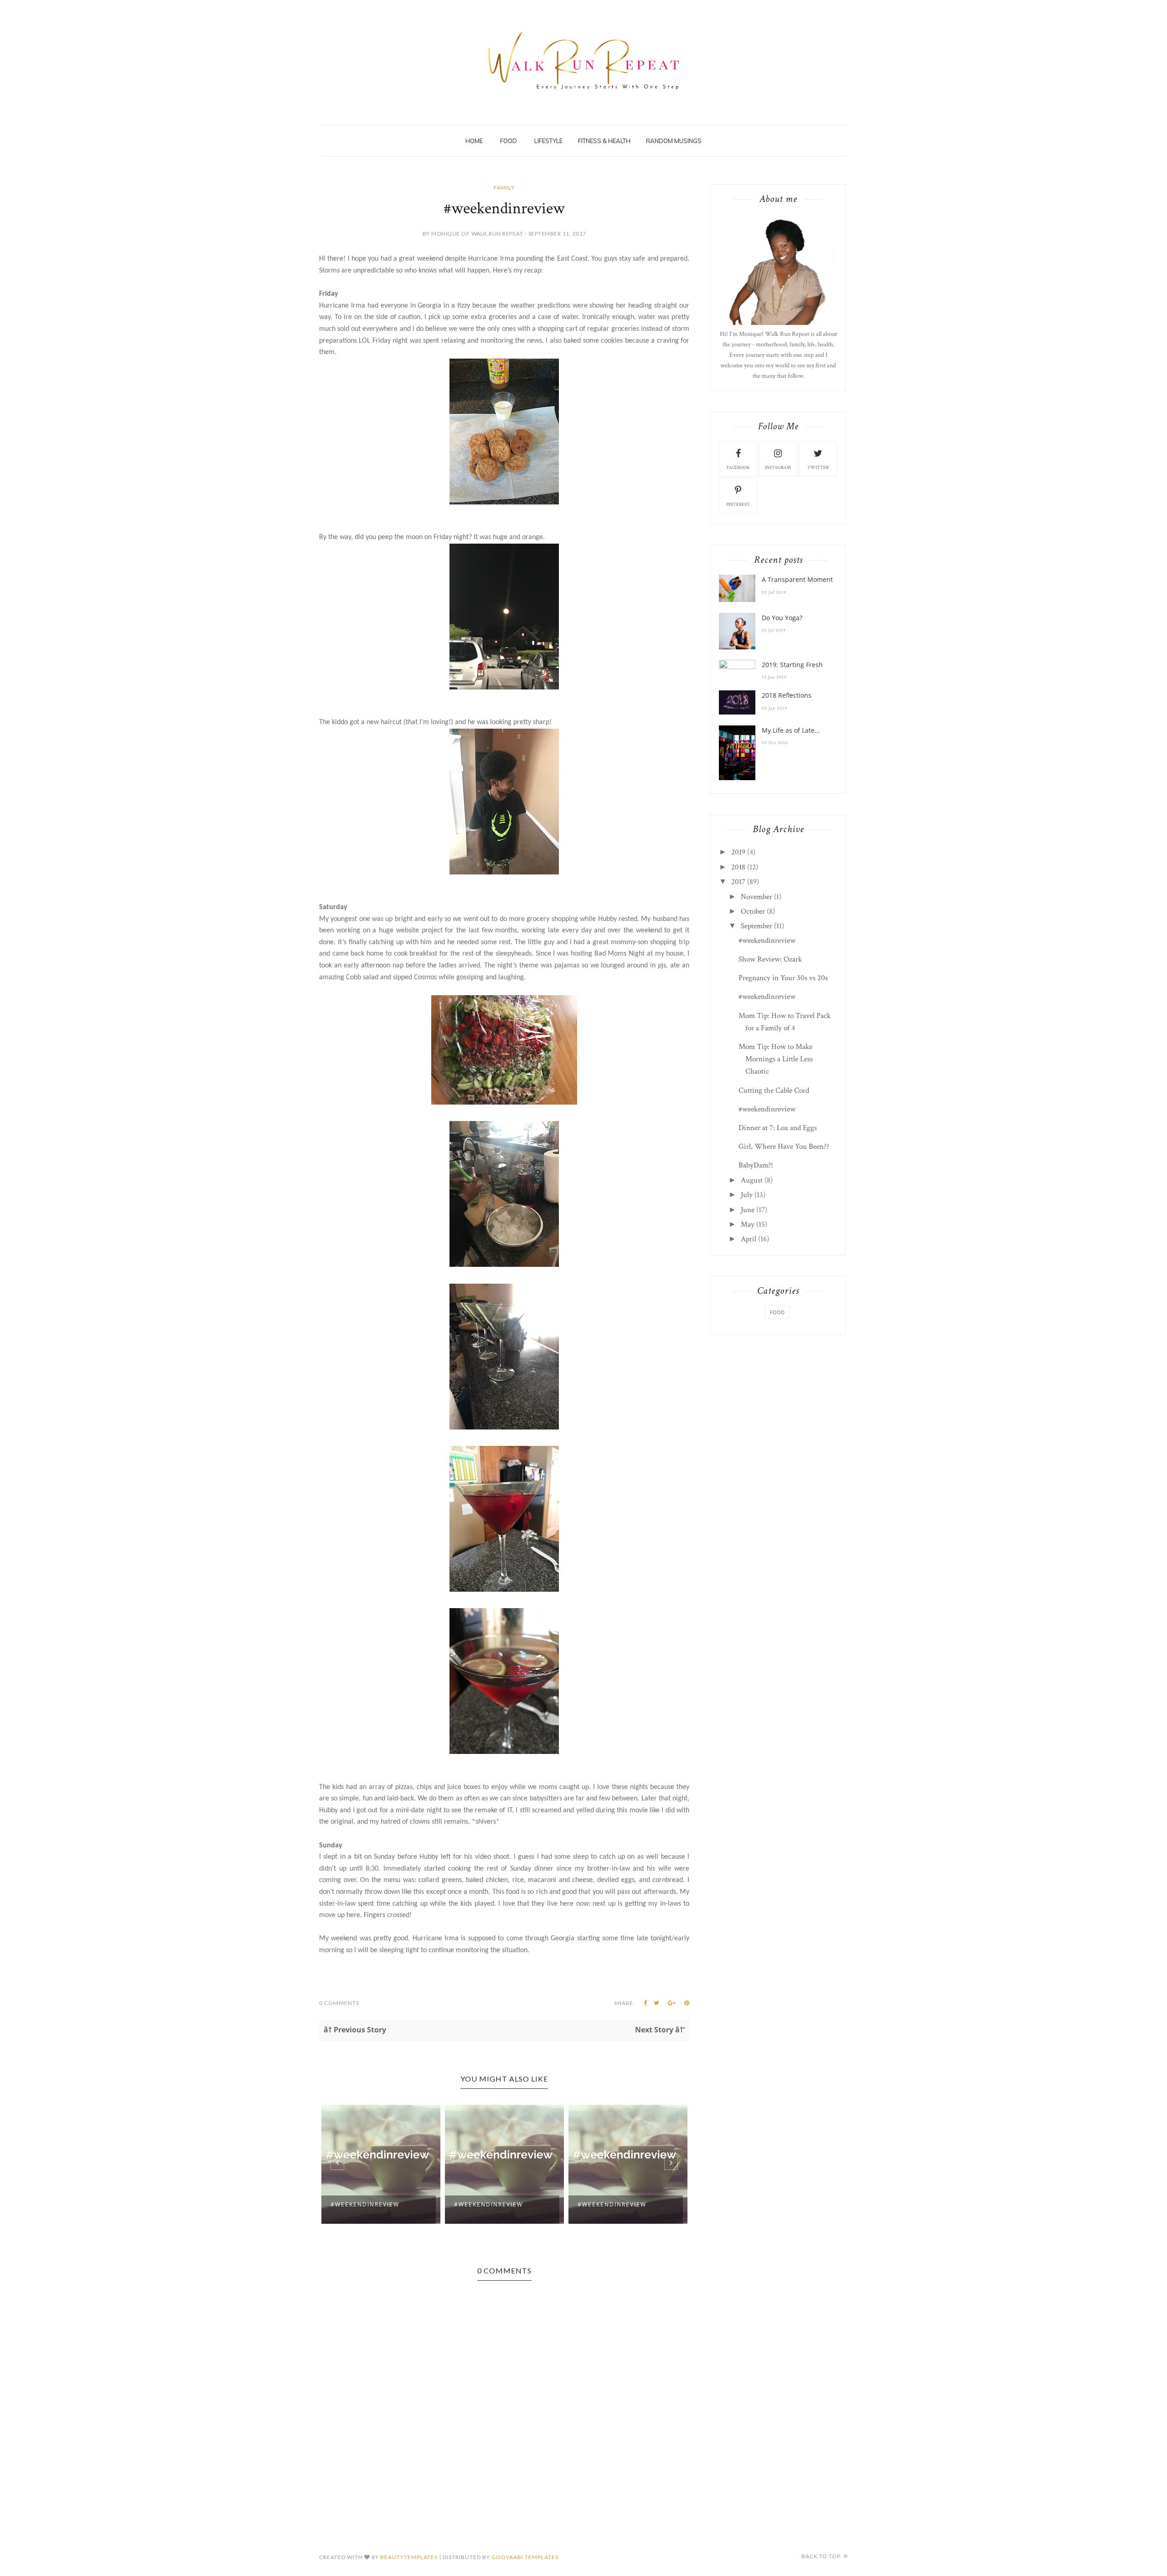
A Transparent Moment (797, 579)
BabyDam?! (756, 1165)
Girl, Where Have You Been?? (784, 1147)
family (504, 188)
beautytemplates (409, 2557)
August (752, 1180)
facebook (738, 468)
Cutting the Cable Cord (774, 1090)
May (748, 1224)
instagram (778, 468)
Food (509, 141)
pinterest (738, 505)
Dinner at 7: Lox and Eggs (778, 1128)
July (747, 1195)
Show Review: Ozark (770, 959)
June (748, 1210)
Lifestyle (548, 141)
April (749, 1239)
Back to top (822, 2556)
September (756, 926)
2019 (738, 852)
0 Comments (339, 2003)
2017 (738, 882)
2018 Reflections (787, 695)
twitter (818, 468)
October (753, 911)
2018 (738, 867)
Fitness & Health (604, 141)
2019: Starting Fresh (792, 665)
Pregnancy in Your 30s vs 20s (783, 978)
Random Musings (674, 141)
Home (474, 141)
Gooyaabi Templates (525, 2557)
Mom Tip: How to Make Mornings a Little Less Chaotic (776, 1059)
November (756, 897)
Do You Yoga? (782, 618)
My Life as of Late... (791, 730)
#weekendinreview (365, 2204)
